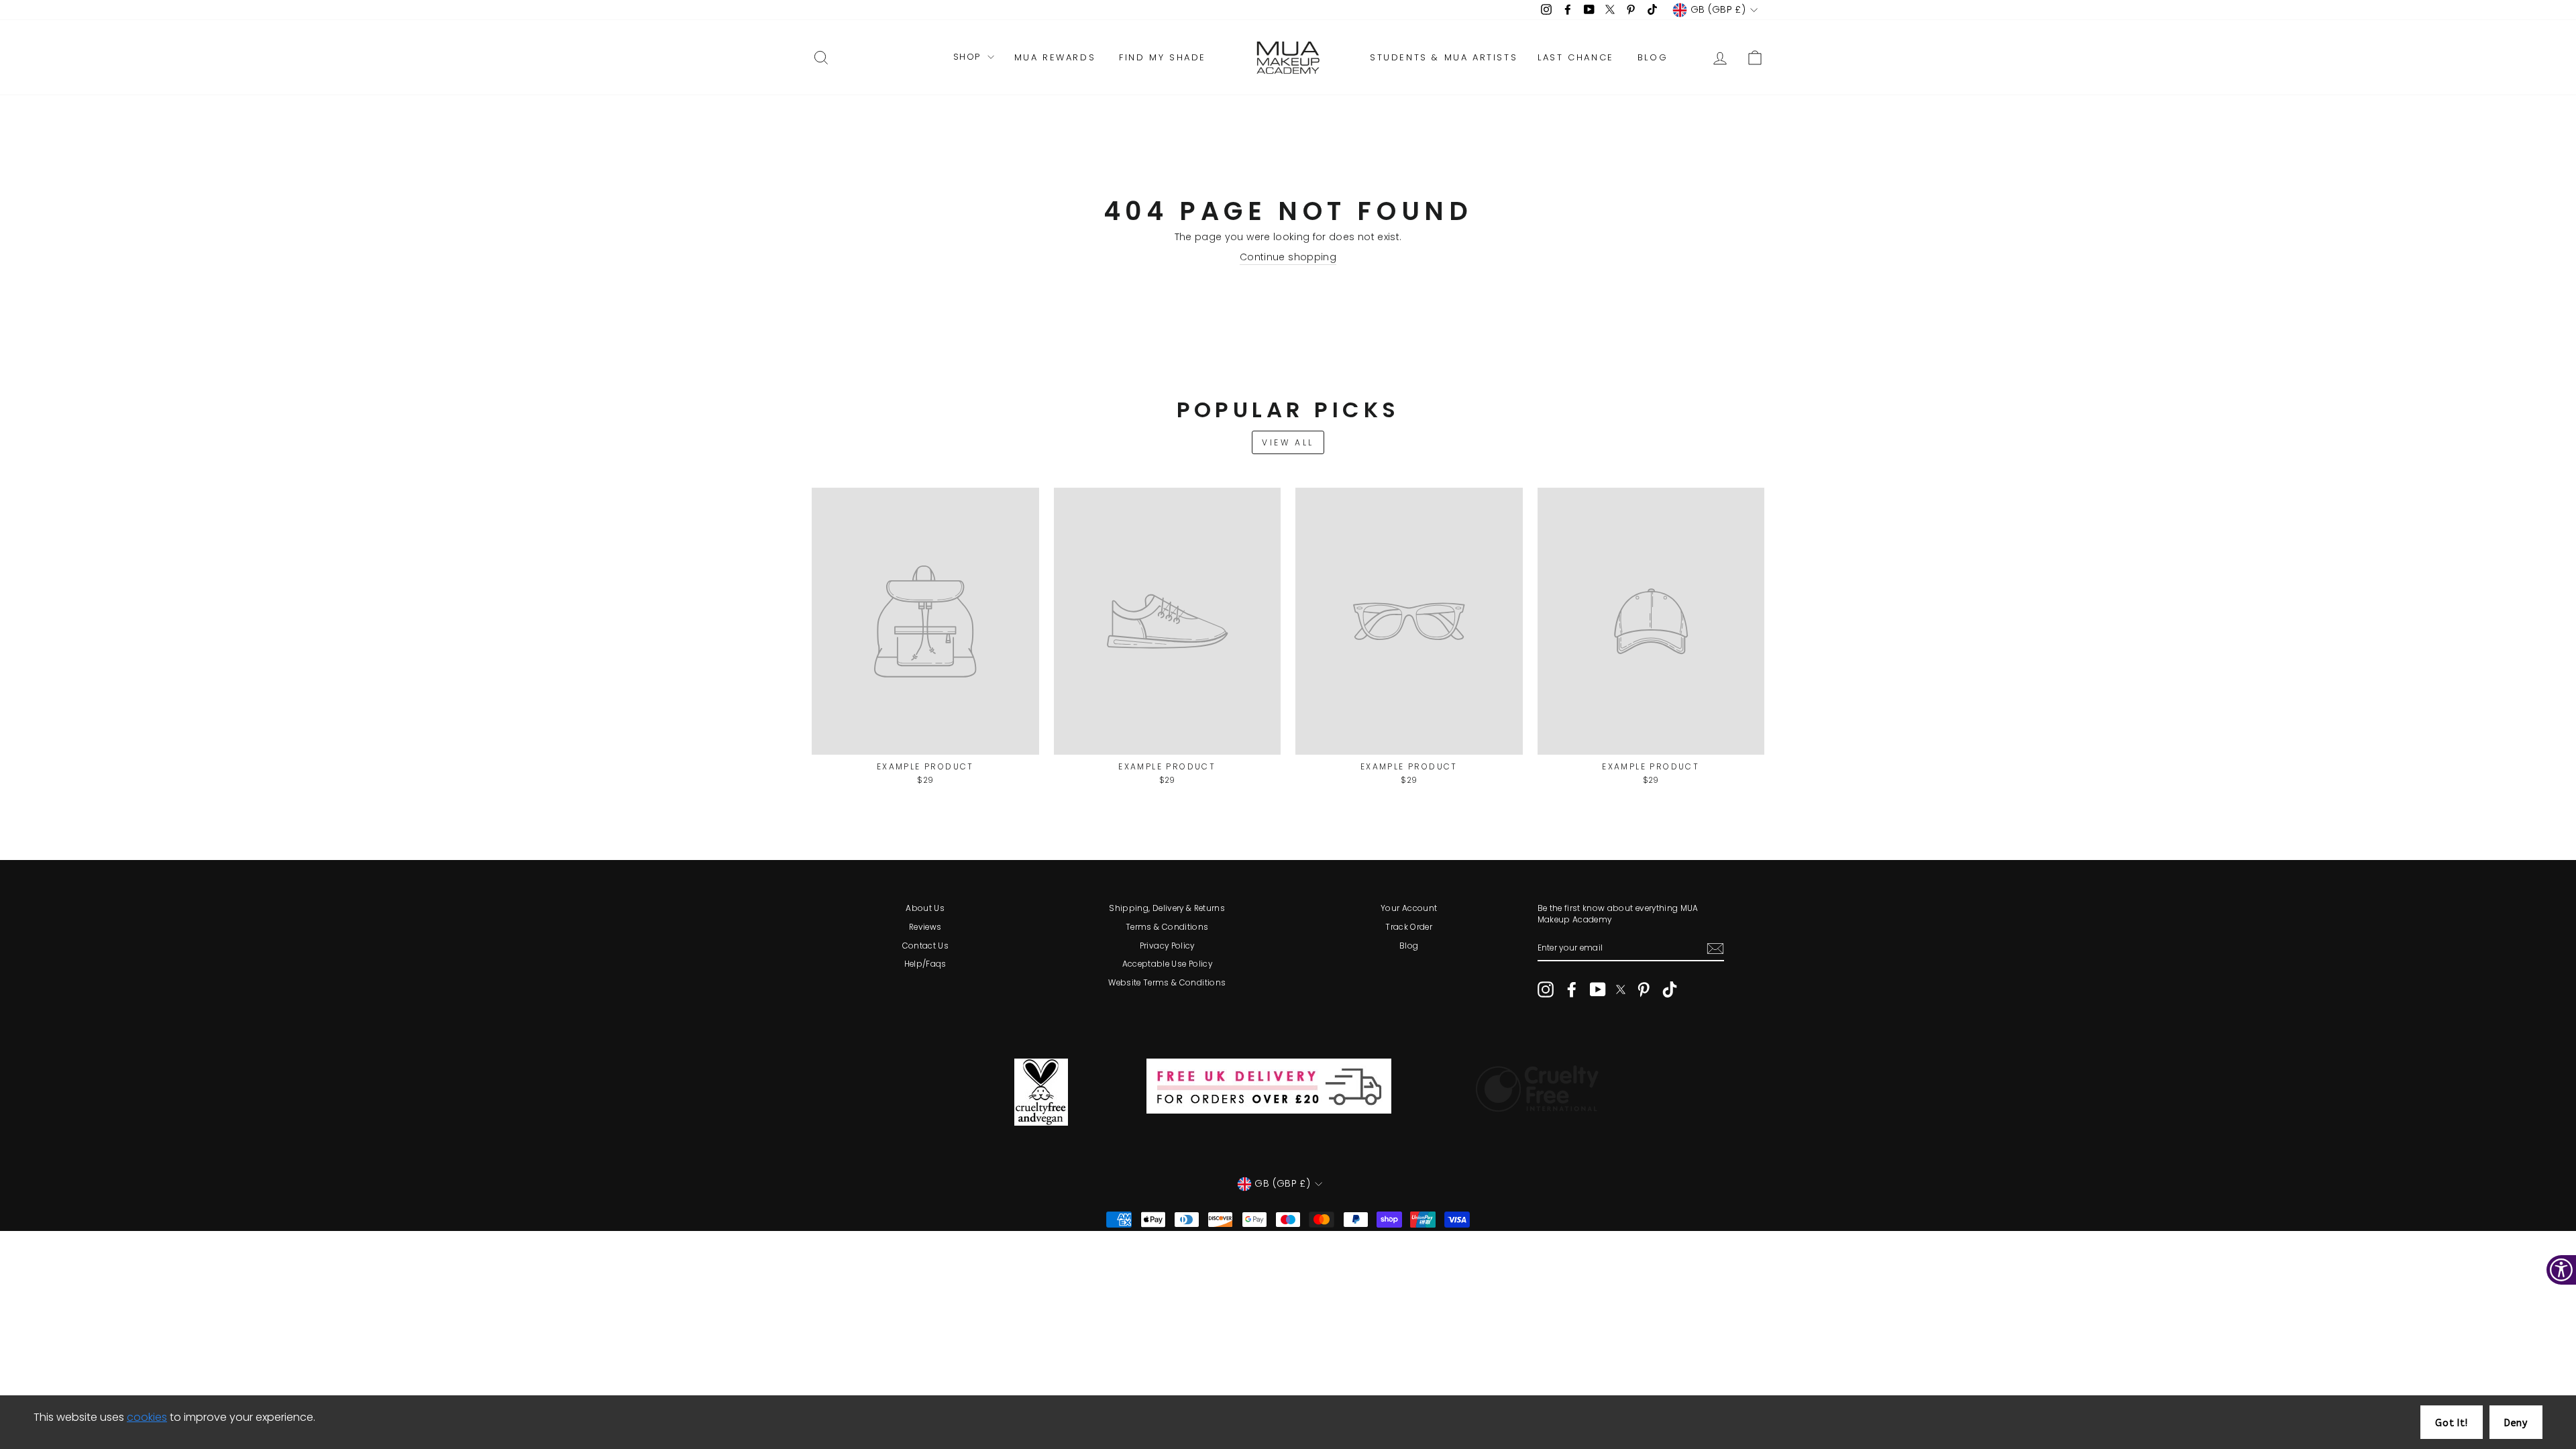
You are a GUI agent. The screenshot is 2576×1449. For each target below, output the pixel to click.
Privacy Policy (1167, 946)
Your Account (1409, 908)
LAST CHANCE (1576, 57)
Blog (1409, 946)
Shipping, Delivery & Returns (1167, 908)
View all (1288, 442)
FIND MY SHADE (1163, 57)
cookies (147, 1417)
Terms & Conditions (1167, 927)
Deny (2516, 1423)
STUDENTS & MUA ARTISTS (1444, 57)
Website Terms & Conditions (1167, 983)
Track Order (1409, 927)
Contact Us (926, 946)
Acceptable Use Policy (1167, 964)
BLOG (1653, 57)
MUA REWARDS (1055, 57)
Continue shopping (1288, 257)
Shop (969, 57)
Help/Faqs (925, 964)
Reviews (925, 927)
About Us (925, 908)
